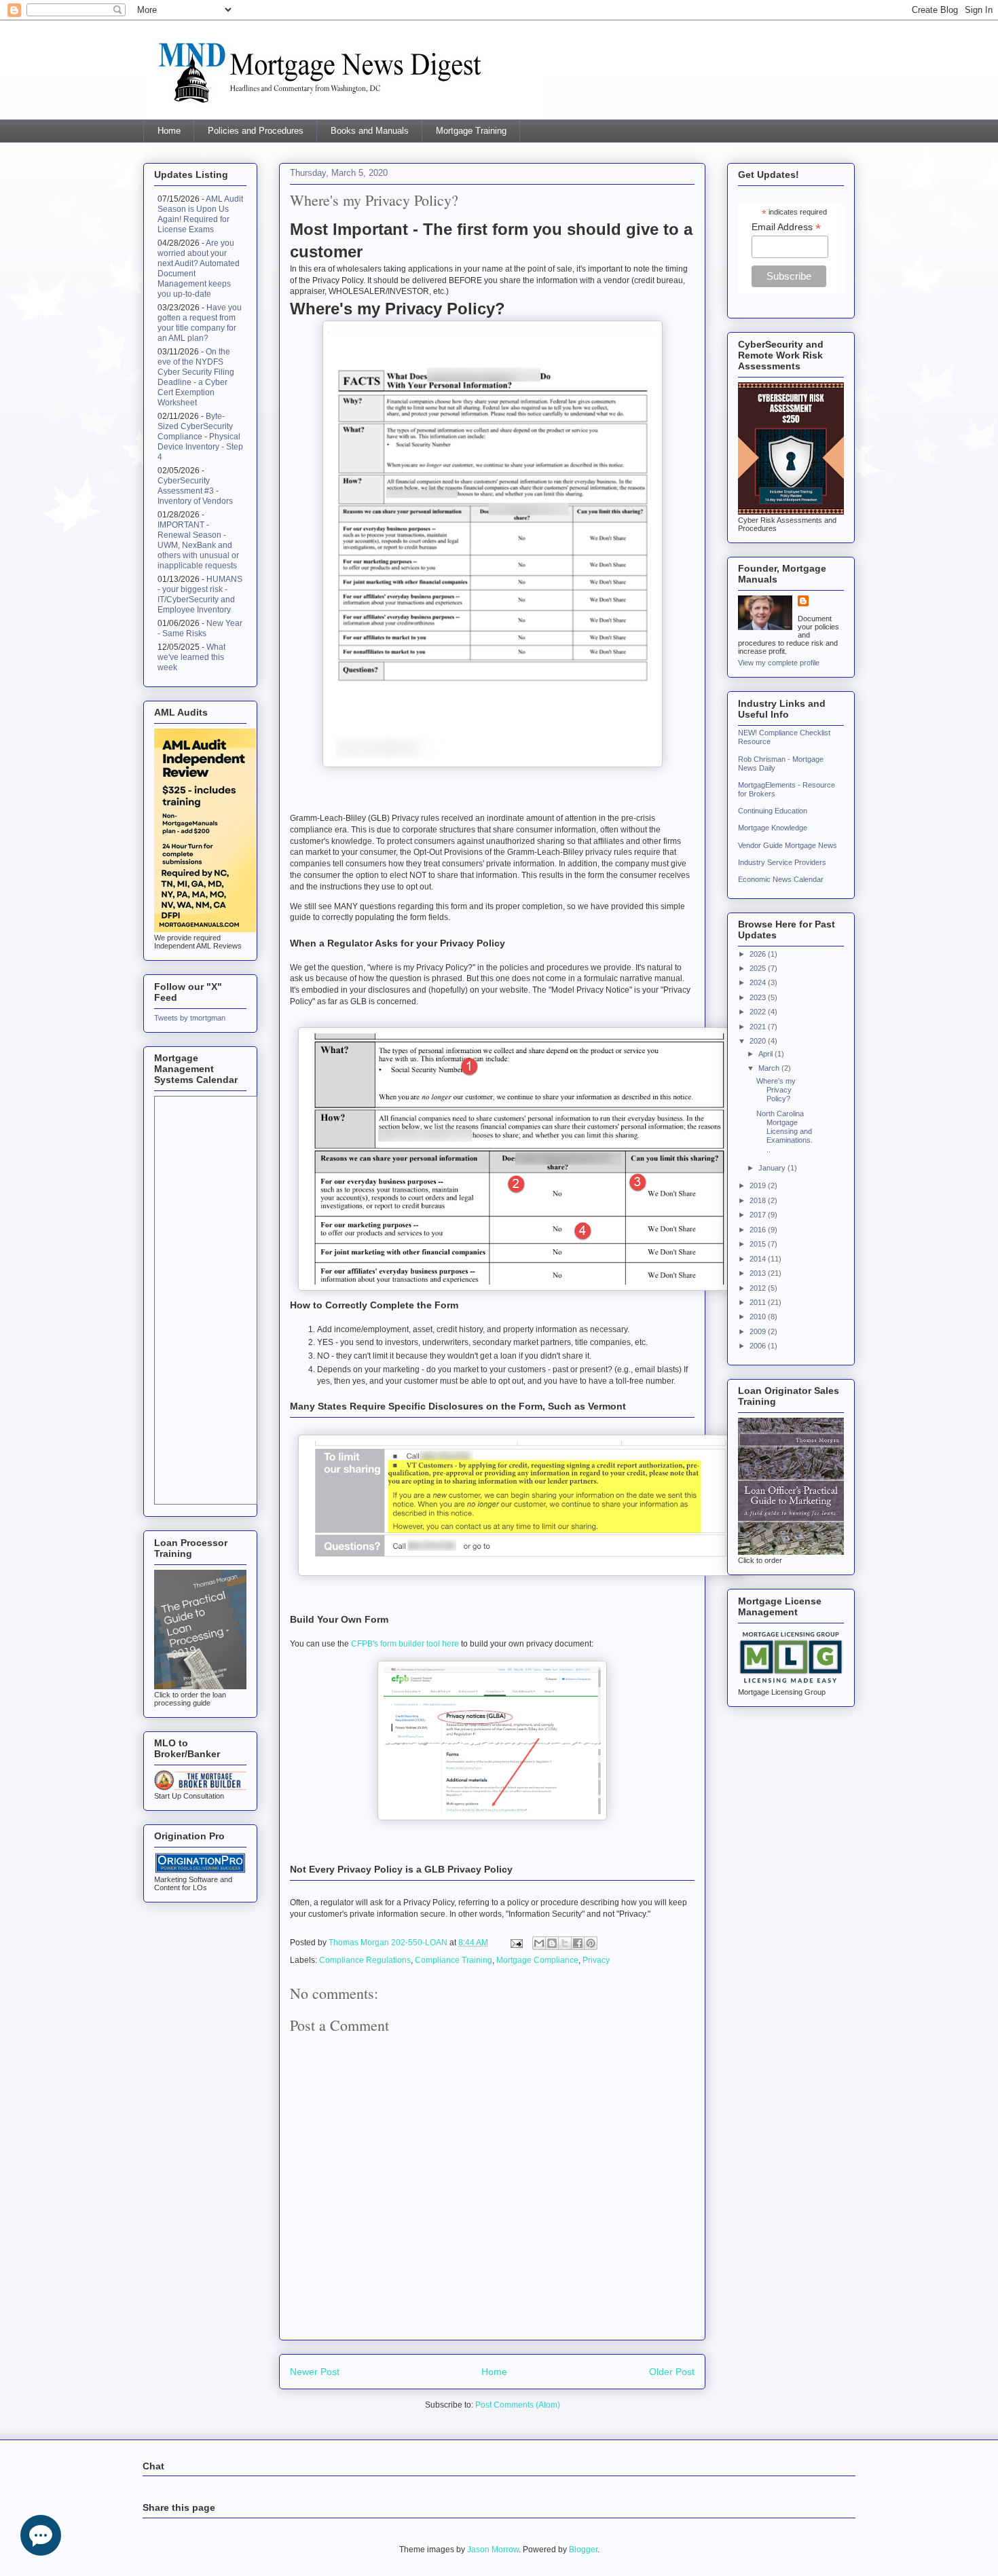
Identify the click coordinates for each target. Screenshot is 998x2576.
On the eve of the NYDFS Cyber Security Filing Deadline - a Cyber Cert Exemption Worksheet (196, 377)
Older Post (672, 2372)
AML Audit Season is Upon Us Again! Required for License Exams (200, 214)
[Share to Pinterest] (591, 1943)
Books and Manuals (370, 131)
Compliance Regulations (365, 1960)
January (773, 1168)
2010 (759, 1317)
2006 (759, 1346)
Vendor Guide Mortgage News (788, 845)
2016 (759, 1230)
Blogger (583, 2550)
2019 (759, 1185)
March (770, 1068)
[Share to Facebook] (578, 1943)
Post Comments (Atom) (518, 2405)
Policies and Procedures (256, 131)
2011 (759, 1302)
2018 (759, 1200)
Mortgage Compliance (537, 1960)
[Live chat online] (41, 2535)
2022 (759, 1012)
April (766, 1054)
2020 (759, 1041)
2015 (759, 1244)
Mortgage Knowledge (773, 828)
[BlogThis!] (552, 1943)
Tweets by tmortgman (190, 1018)
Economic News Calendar (781, 879)
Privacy (596, 1960)
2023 (759, 997)
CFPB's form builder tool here (405, 1644)
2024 (759, 982)
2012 (759, 1288)
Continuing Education (773, 811)
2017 (759, 1215)
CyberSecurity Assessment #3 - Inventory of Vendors (195, 491)
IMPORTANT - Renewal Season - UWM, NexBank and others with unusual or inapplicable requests (198, 545)
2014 (759, 1259)
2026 (759, 954)
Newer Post (315, 2372)
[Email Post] (516, 1943)
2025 (759, 968)
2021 (759, 1027)
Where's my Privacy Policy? (776, 1090)
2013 (759, 1273)
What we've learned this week (191, 657)
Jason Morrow (493, 2550)
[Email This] (539, 1943)
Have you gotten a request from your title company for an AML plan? (200, 323)
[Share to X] (565, 1943)
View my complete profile (779, 663)
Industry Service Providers (782, 862)
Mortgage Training (471, 131)
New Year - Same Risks (200, 628)
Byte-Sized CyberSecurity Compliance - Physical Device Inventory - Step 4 (200, 437)
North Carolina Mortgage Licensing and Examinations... (784, 1131)
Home (169, 131)
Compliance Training (454, 1960)
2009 (759, 1331)
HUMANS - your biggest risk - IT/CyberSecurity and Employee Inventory (200, 594)
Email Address (786, 227)
